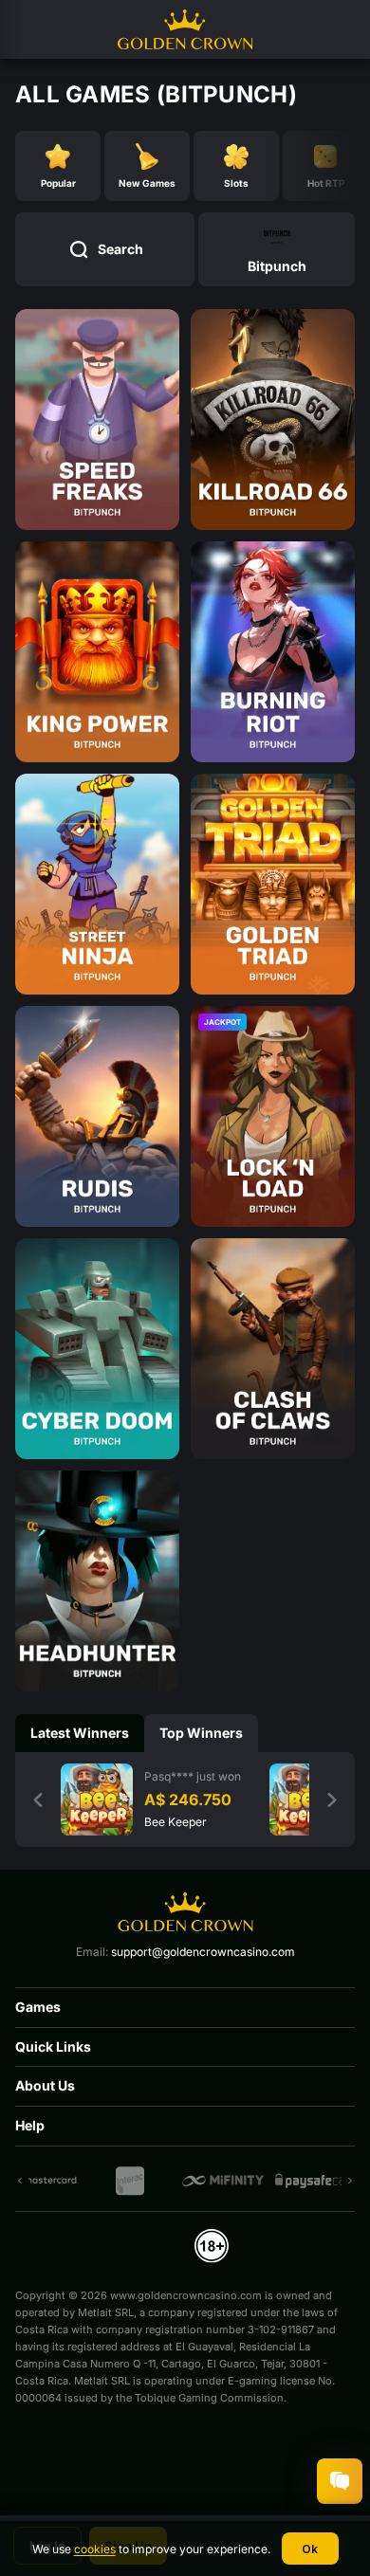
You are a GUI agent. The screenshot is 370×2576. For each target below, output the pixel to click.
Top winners (201, 1733)
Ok (310, 2549)
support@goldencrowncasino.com (203, 1952)
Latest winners (80, 1733)
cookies (95, 2549)
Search (120, 249)
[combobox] (277, 249)
